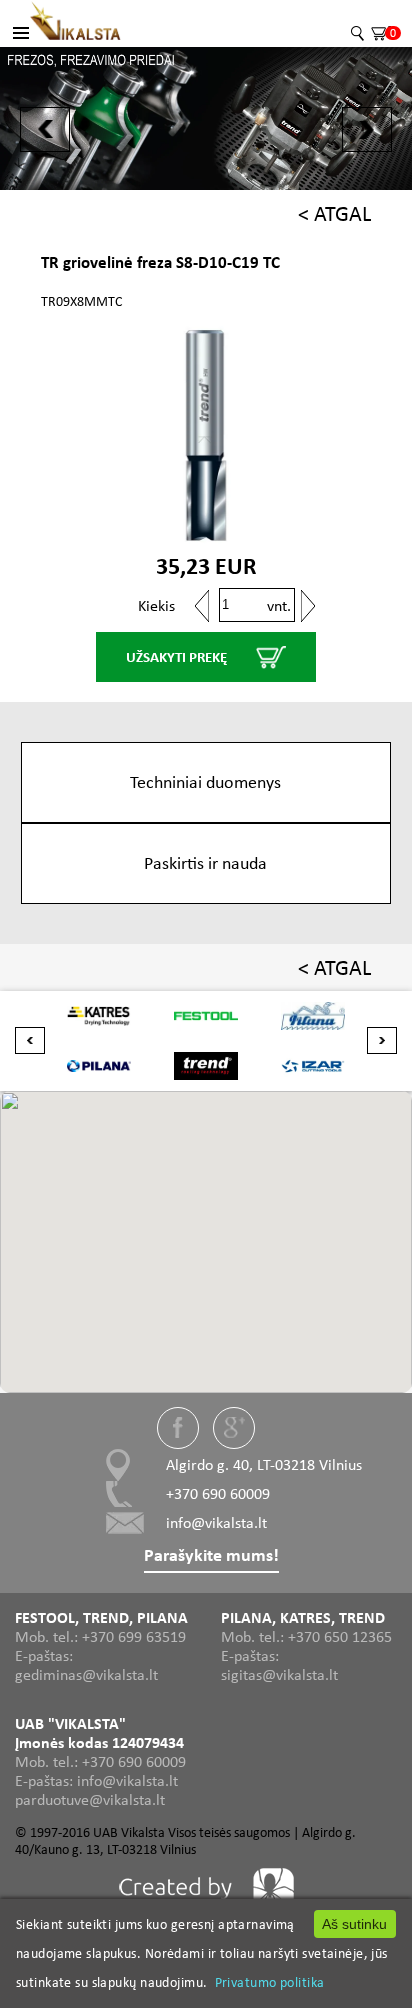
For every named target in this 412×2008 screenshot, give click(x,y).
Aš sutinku (354, 1924)
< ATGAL (334, 213)
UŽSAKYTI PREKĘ (176, 657)
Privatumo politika (270, 1982)
